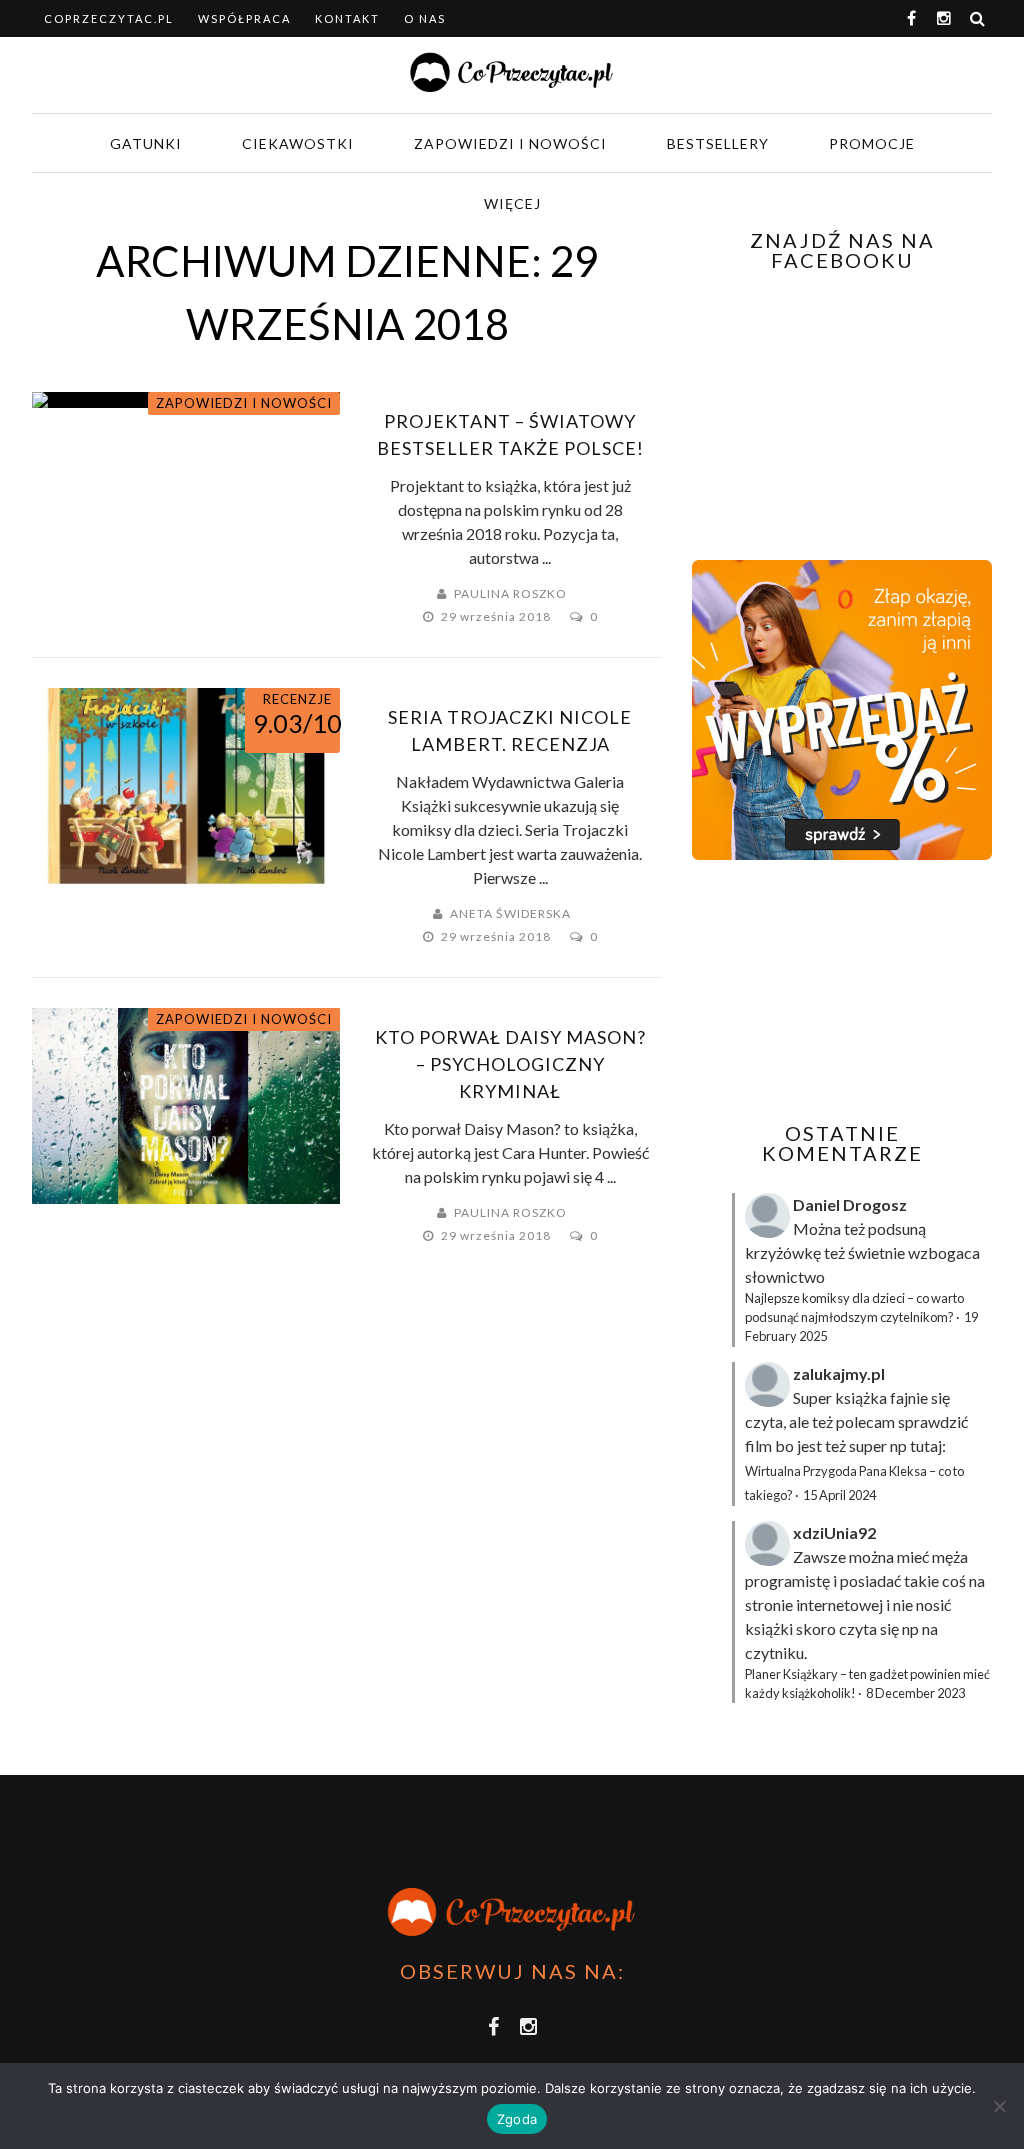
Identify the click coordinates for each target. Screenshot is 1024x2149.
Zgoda (517, 2119)
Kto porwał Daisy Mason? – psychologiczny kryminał (510, 1064)
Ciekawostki (298, 143)
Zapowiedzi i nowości (510, 143)
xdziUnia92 (834, 1532)
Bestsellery (718, 143)
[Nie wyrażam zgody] (999, 2106)
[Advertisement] (858, 991)
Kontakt (347, 18)
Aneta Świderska (510, 913)
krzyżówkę (783, 1252)
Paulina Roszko (510, 593)
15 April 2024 (839, 1495)
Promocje (872, 143)
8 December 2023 (915, 1693)
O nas (425, 18)
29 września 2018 (497, 616)
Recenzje (297, 699)
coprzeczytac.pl (109, 18)
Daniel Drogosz (850, 1204)
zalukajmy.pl (839, 1373)
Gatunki (146, 143)
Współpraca (244, 18)
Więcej (512, 203)
